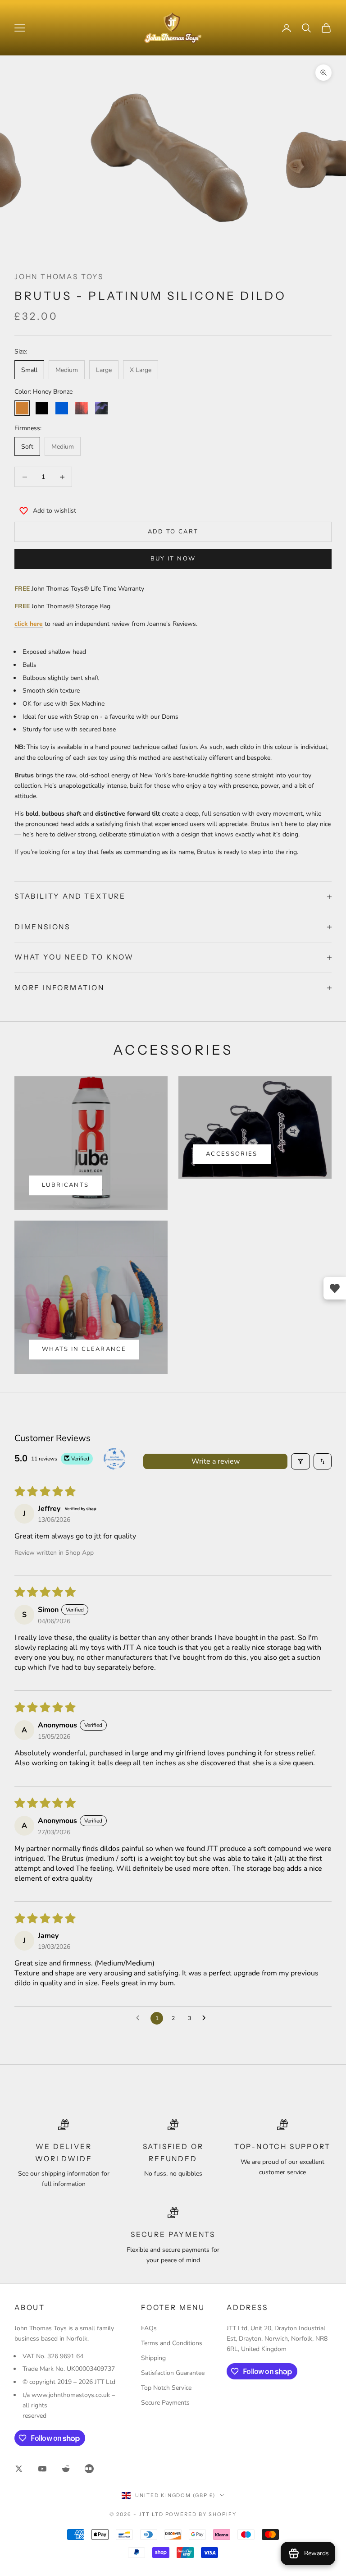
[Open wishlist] (335, 1288)
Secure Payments (165, 2403)
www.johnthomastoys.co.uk (71, 2395)
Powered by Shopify (201, 2514)
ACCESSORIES (232, 1154)
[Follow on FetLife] (89, 2469)
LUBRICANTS (65, 1185)
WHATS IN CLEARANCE (84, 1349)
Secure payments (173, 2234)
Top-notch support (282, 2147)
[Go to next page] (206, 2018)
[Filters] (300, 1461)
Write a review (216, 1461)
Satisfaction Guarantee (173, 2373)
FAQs (149, 2328)
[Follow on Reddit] (66, 2469)
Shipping (153, 2358)
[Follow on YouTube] (42, 2469)
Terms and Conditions (172, 2343)
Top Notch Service (166, 2388)
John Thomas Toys (59, 277)
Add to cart (173, 532)
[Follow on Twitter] (19, 2469)
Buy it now (173, 559)
